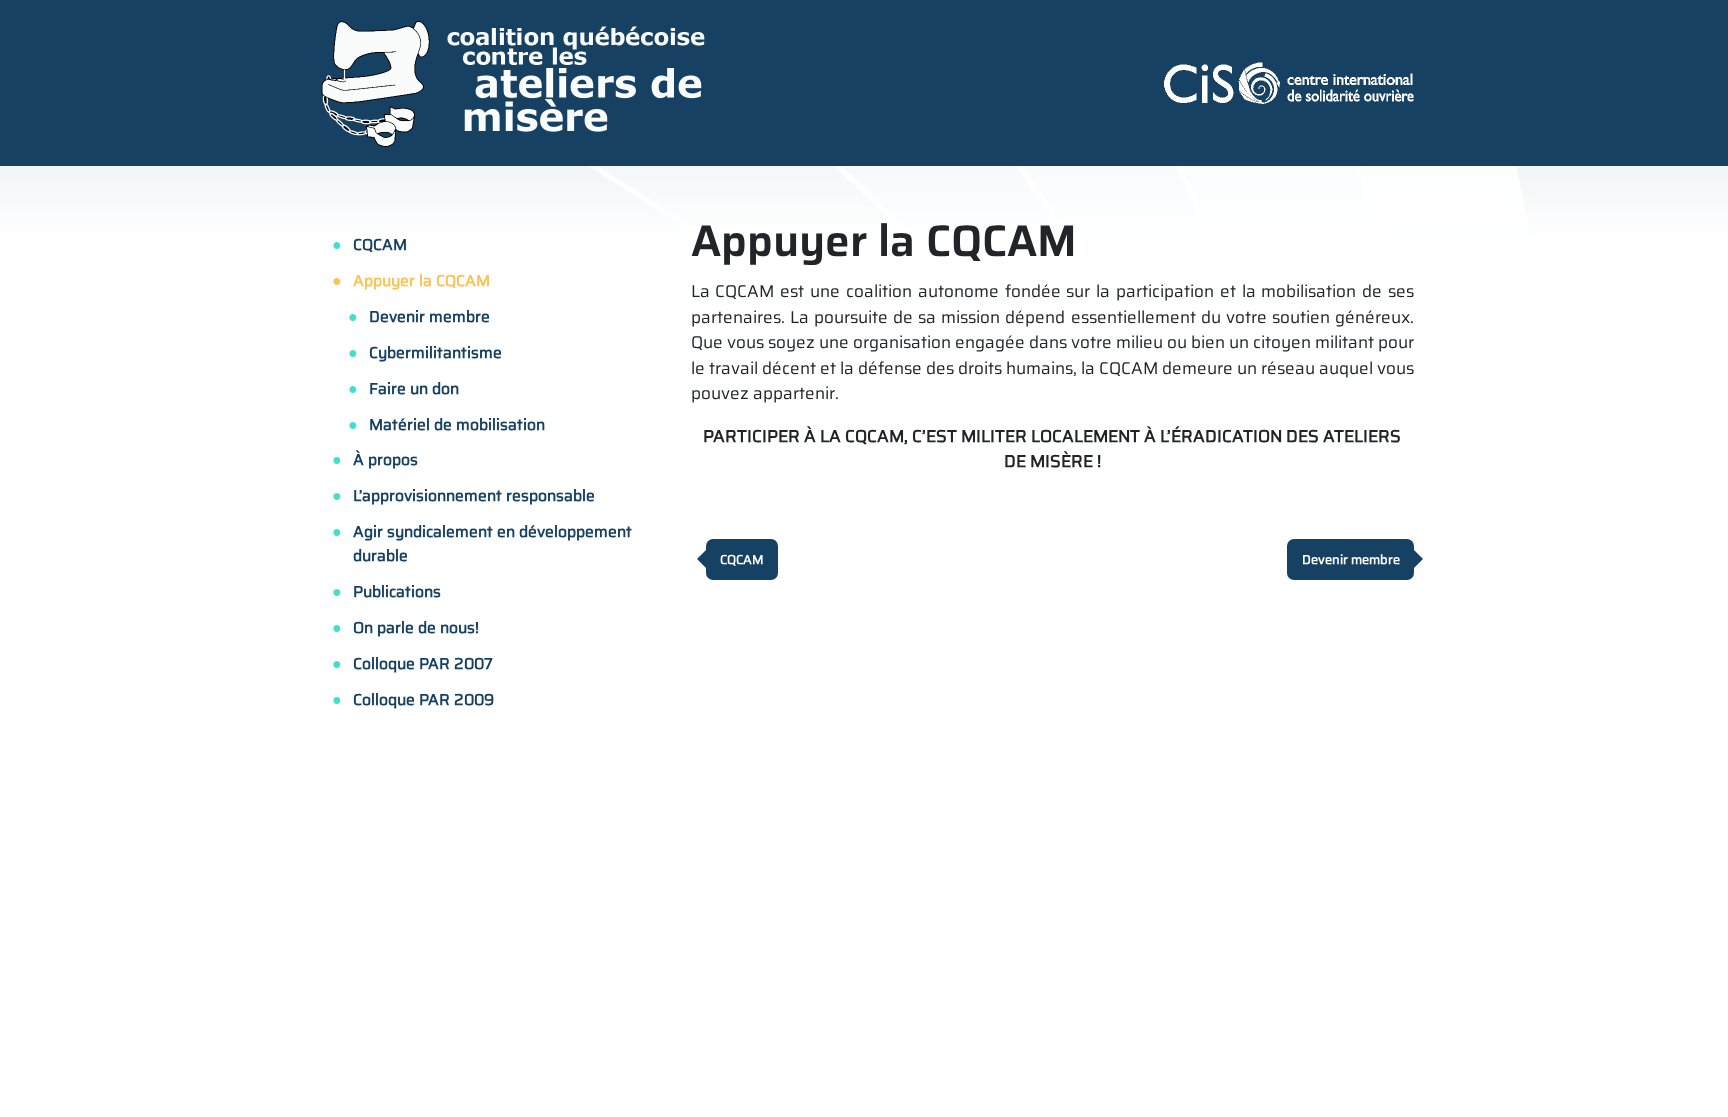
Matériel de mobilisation (457, 424)
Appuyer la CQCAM (421, 280)
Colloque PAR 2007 (423, 663)
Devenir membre (429, 316)
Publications (397, 591)
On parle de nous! (416, 627)
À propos (385, 459)
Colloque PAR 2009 (423, 699)
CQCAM (380, 244)
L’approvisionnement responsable (474, 495)
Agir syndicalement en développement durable (492, 543)
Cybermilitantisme (435, 352)
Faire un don (414, 388)
